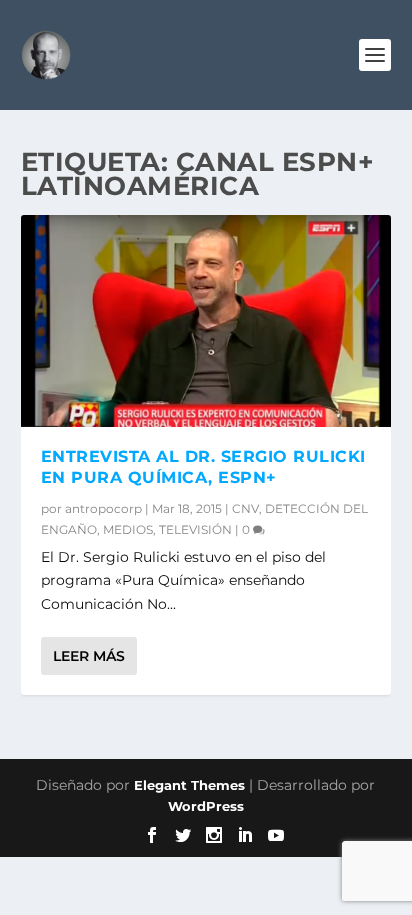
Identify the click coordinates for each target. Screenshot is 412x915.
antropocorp (103, 508)
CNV (245, 508)
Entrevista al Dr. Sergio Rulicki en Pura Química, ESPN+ (203, 467)
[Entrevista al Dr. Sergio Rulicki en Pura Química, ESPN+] (206, 321)
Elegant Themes (189, 785)
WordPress (206, 806)
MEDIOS (128, 529)
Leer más (89, 656)
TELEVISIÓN (195, 529)
